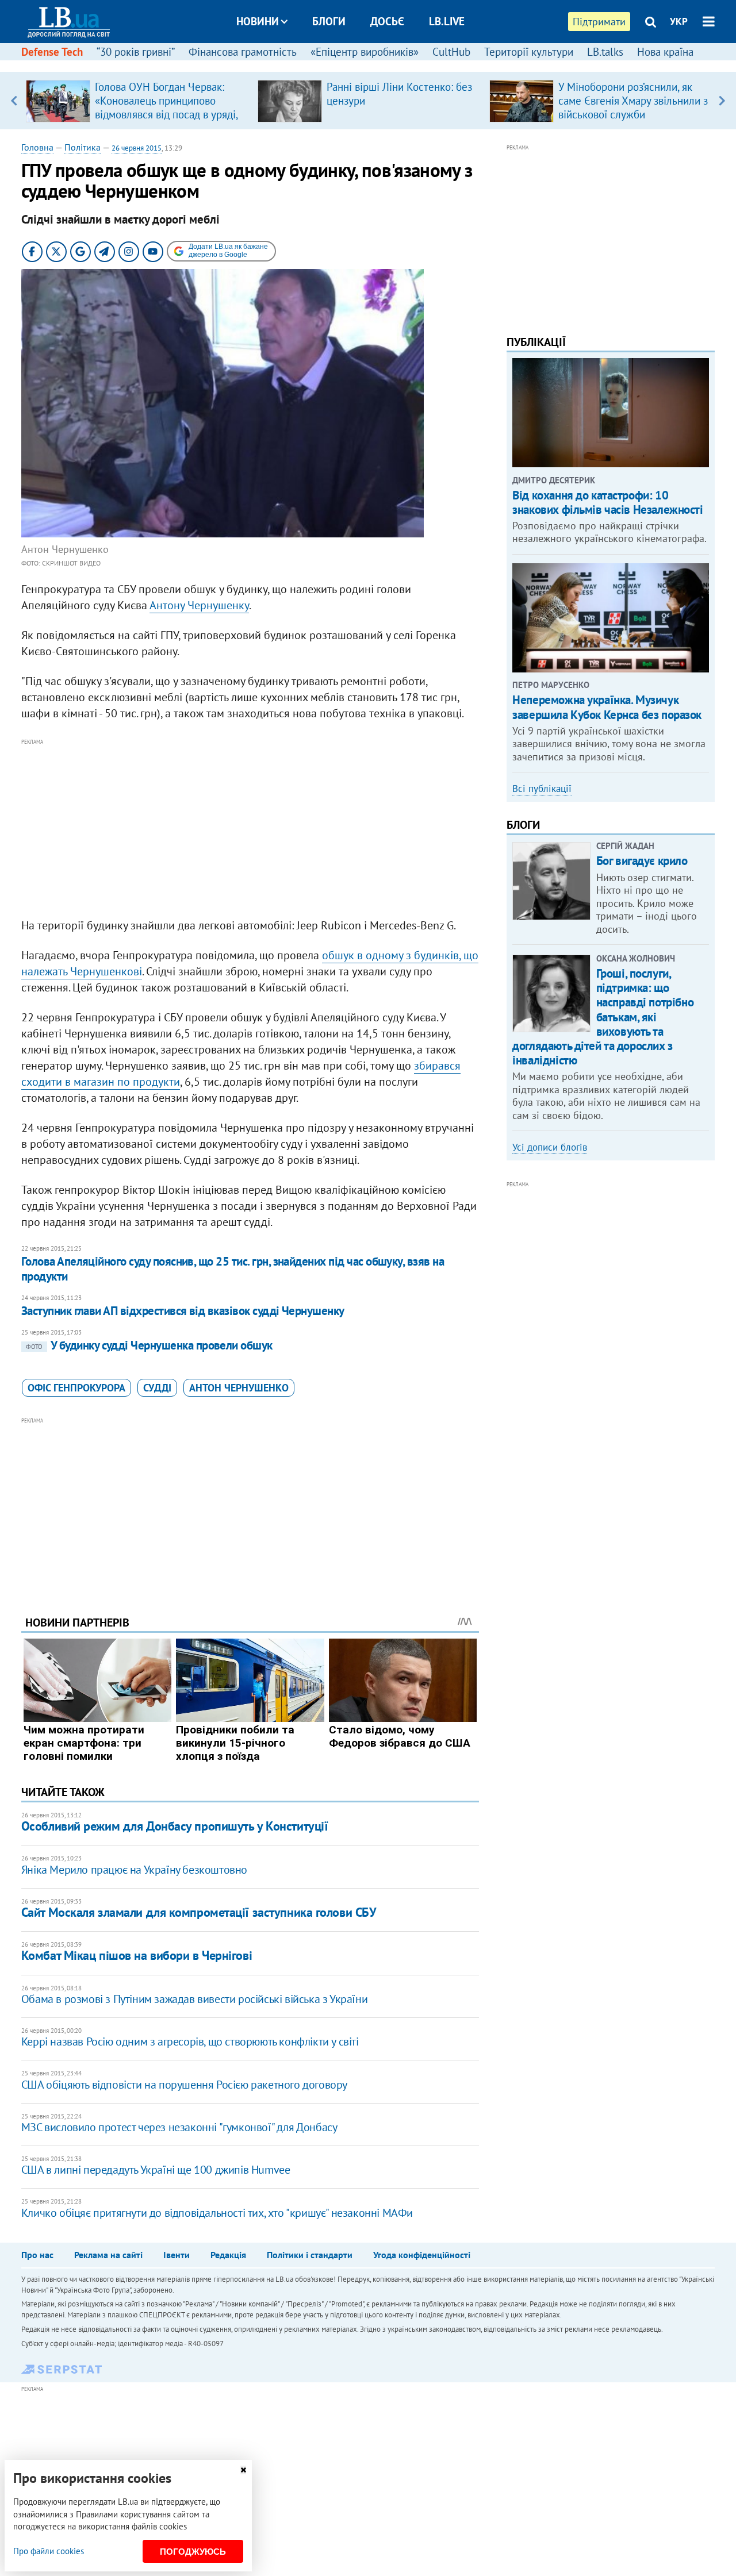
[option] (137, 101)
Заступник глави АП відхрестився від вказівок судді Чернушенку (183, 1311)
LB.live (447, 21)
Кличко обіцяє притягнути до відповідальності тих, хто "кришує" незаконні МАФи (217, 2213)
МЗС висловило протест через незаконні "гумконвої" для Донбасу (179, 2127)
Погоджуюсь (193, 2552)
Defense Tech (52, 52)
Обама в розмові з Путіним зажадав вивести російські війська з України (194, 1999)
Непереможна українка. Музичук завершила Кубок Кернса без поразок (607, 707)
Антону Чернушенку (199, 605)
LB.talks (605, 52)
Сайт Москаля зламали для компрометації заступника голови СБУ (199, 1912)
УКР (679, 21)
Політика (83, 147)
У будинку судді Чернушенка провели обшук (149, 1345)
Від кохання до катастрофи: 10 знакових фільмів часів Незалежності (607, 502)
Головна (37, 147)
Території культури (529, 52)
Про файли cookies (49, 2551)
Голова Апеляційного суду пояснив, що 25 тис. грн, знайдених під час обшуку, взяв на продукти (233, 1269)
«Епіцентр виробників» (365, 52)
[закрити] (243, 2470)
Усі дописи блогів (550, 1147)
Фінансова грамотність (243, 52)
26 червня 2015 (137, 148)
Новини (258, 21)
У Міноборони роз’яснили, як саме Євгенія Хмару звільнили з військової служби (633, 101)
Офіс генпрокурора (76, 1388)
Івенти (177, 2255)
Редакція (228, 2255)
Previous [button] (14, 101)
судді (157, 1388)
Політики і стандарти (310, 2255)
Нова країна (665, 52)
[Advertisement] (250, 829)
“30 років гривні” (136, 52)
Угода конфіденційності (422, 2255)
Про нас (37, 2255)
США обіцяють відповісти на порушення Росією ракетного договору (184, 2085)
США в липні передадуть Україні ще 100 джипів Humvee (156, 2170)
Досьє (387, 21)
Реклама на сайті (108, 2255)
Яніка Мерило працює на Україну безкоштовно (134, 1870)
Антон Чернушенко (239, 1388)
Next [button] (722, 101)
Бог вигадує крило (642, 861)
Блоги (329, 21)
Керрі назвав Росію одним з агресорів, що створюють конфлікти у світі (190, 2041)
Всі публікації (542, 789)
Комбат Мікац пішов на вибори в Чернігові (137, 1955)
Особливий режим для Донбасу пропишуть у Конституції (175, 1826)
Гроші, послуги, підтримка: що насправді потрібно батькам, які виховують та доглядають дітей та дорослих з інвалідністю (603, 1017)
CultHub (451, 52)
